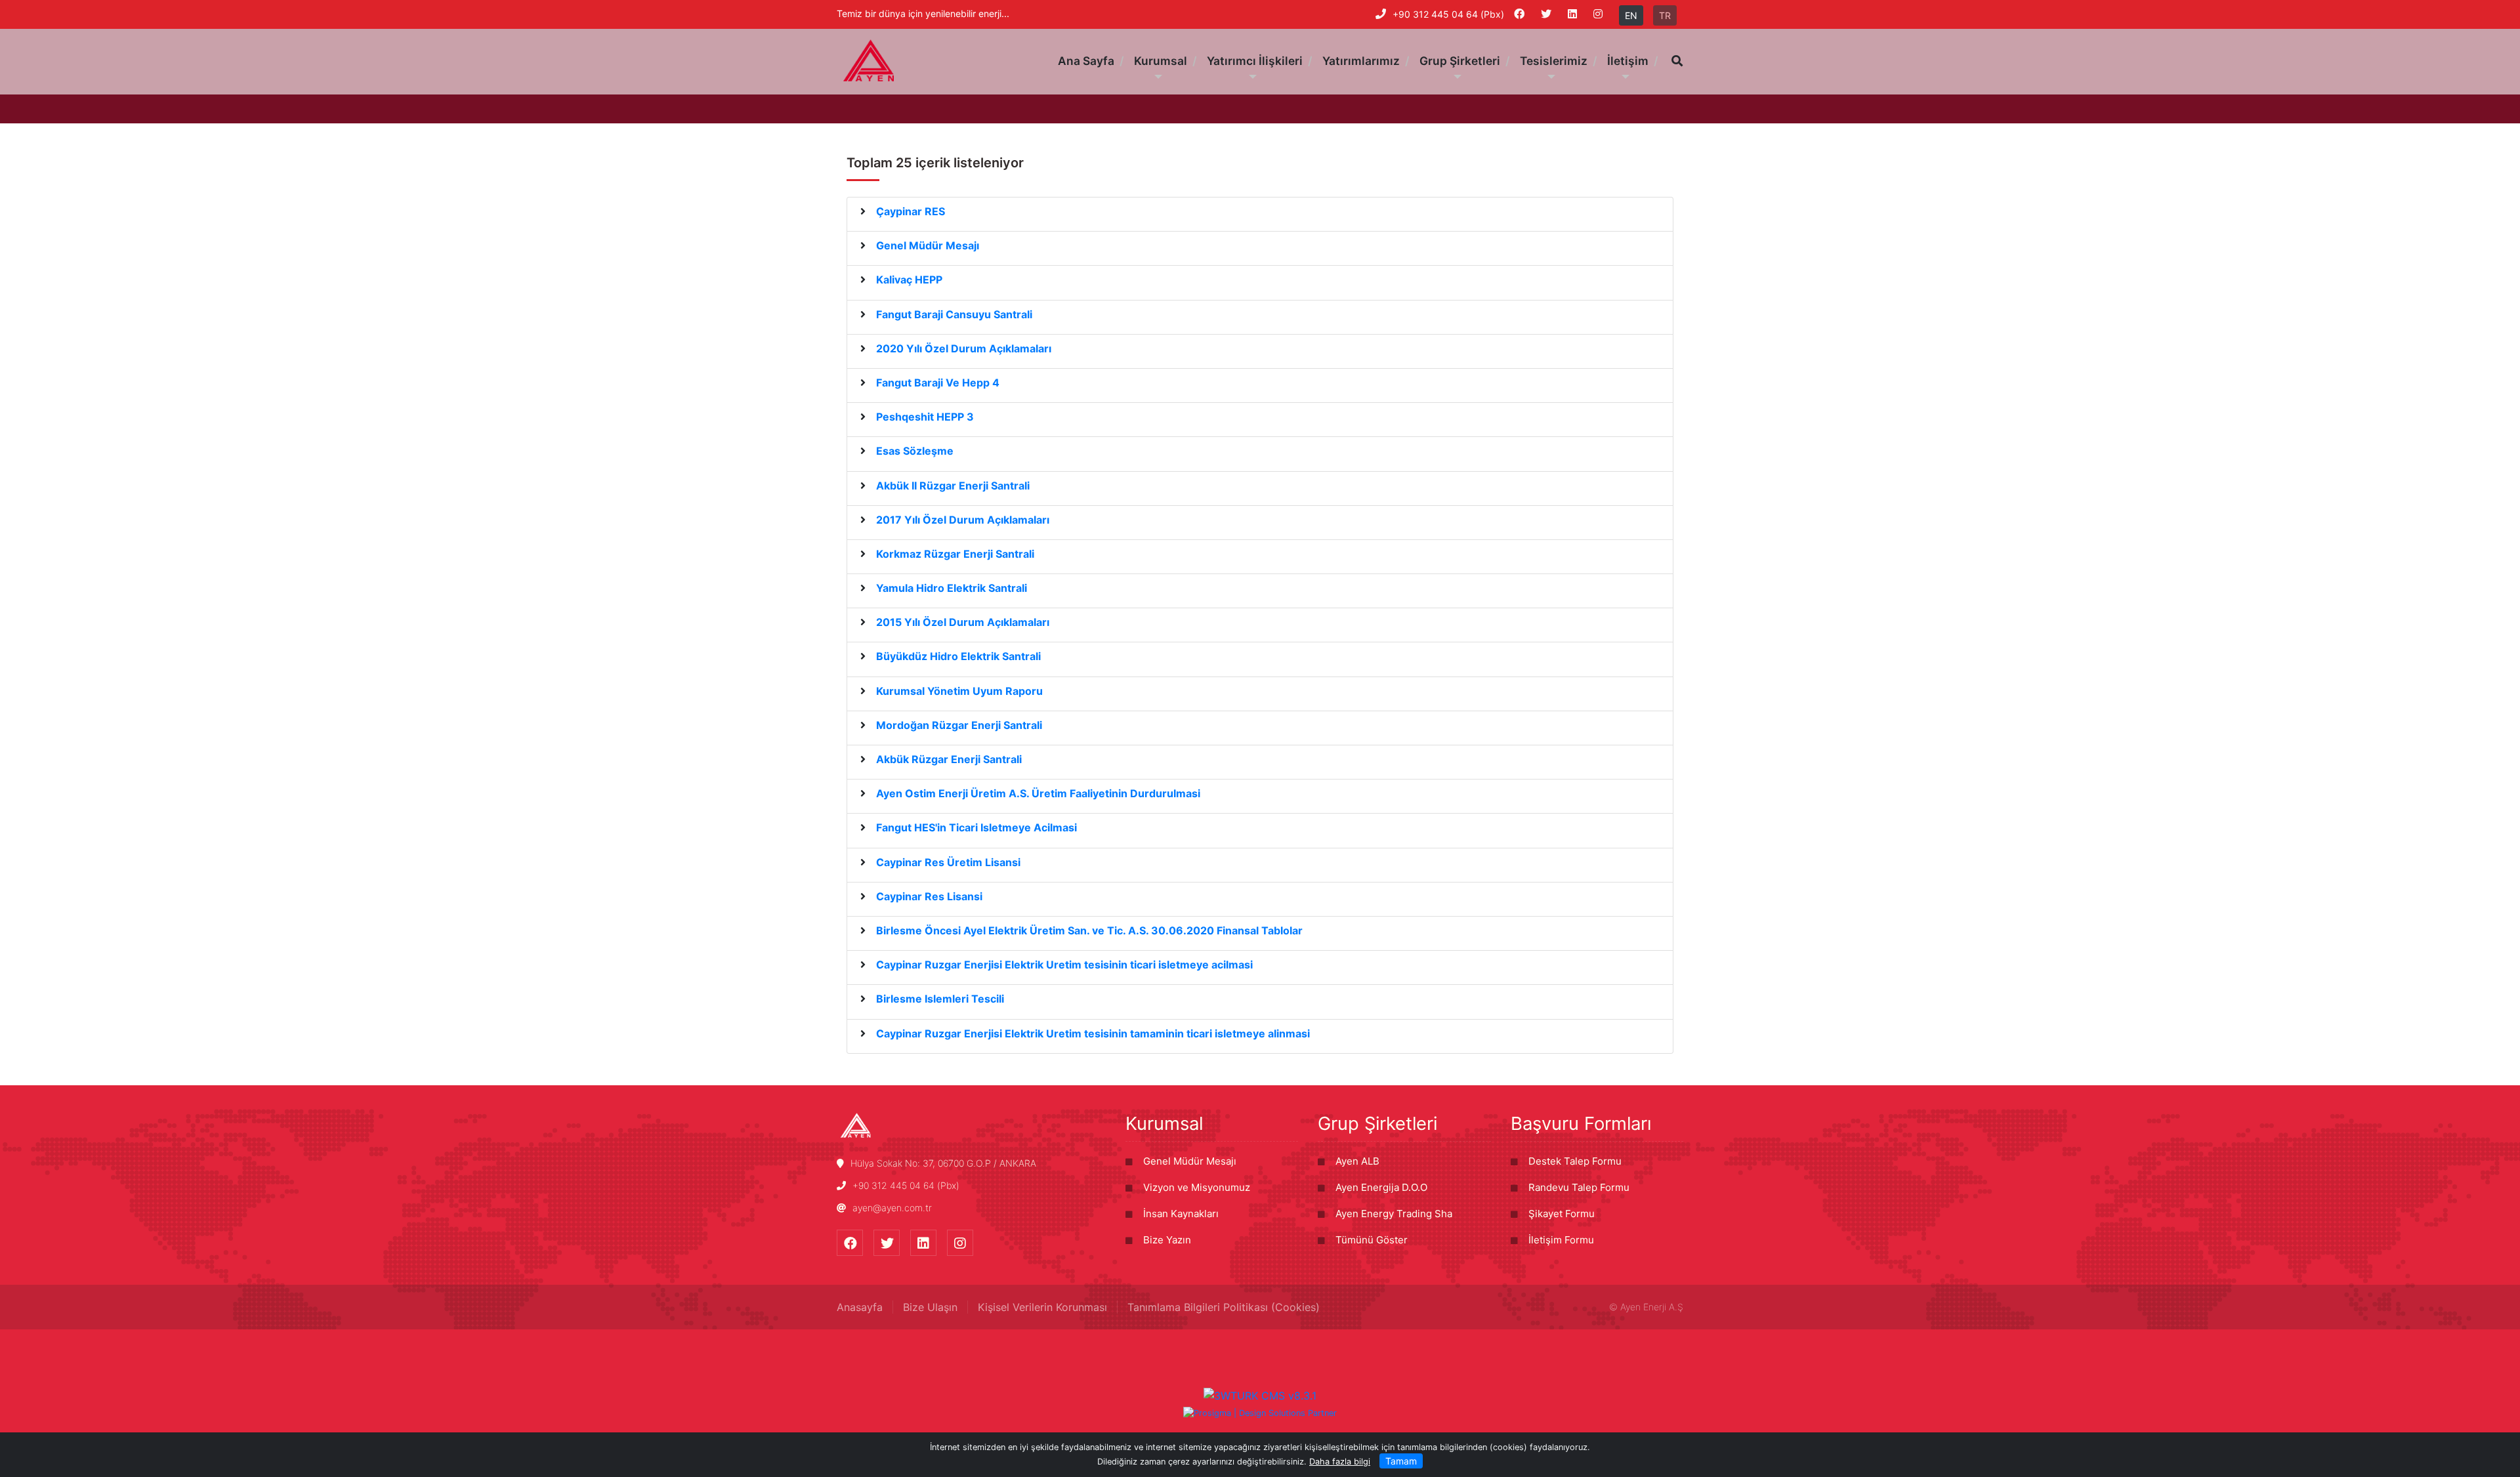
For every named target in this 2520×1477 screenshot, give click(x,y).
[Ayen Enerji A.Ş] (869, 60)
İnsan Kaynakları (1181, 1214)
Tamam (1401, 1461)
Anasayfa (860, 1307)
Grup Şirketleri (1377, 1123)
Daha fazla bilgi (1340, 1462)
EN (1631, 15)
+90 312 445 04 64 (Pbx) (1448, 14)
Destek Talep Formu (1575, 1161)
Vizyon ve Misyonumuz (1197, 1187)
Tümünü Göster (1372, 1240)
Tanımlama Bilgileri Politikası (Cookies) (1224, 1307)
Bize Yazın (1167, 1240)
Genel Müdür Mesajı (1190, 1161)
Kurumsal (1164, 1123)
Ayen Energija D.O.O (1381, 1187)
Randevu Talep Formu (1579, 1187)
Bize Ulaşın (930, 1307)
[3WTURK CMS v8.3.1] (1260, 1395)
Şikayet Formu (1562, 1214)
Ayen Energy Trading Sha (1394, 1214)
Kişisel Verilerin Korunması (1042, 1307)
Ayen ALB (1357, 1161)
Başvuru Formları (1581, 1123)
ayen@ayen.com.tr (892, 1208)
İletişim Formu (1561, 1240)
